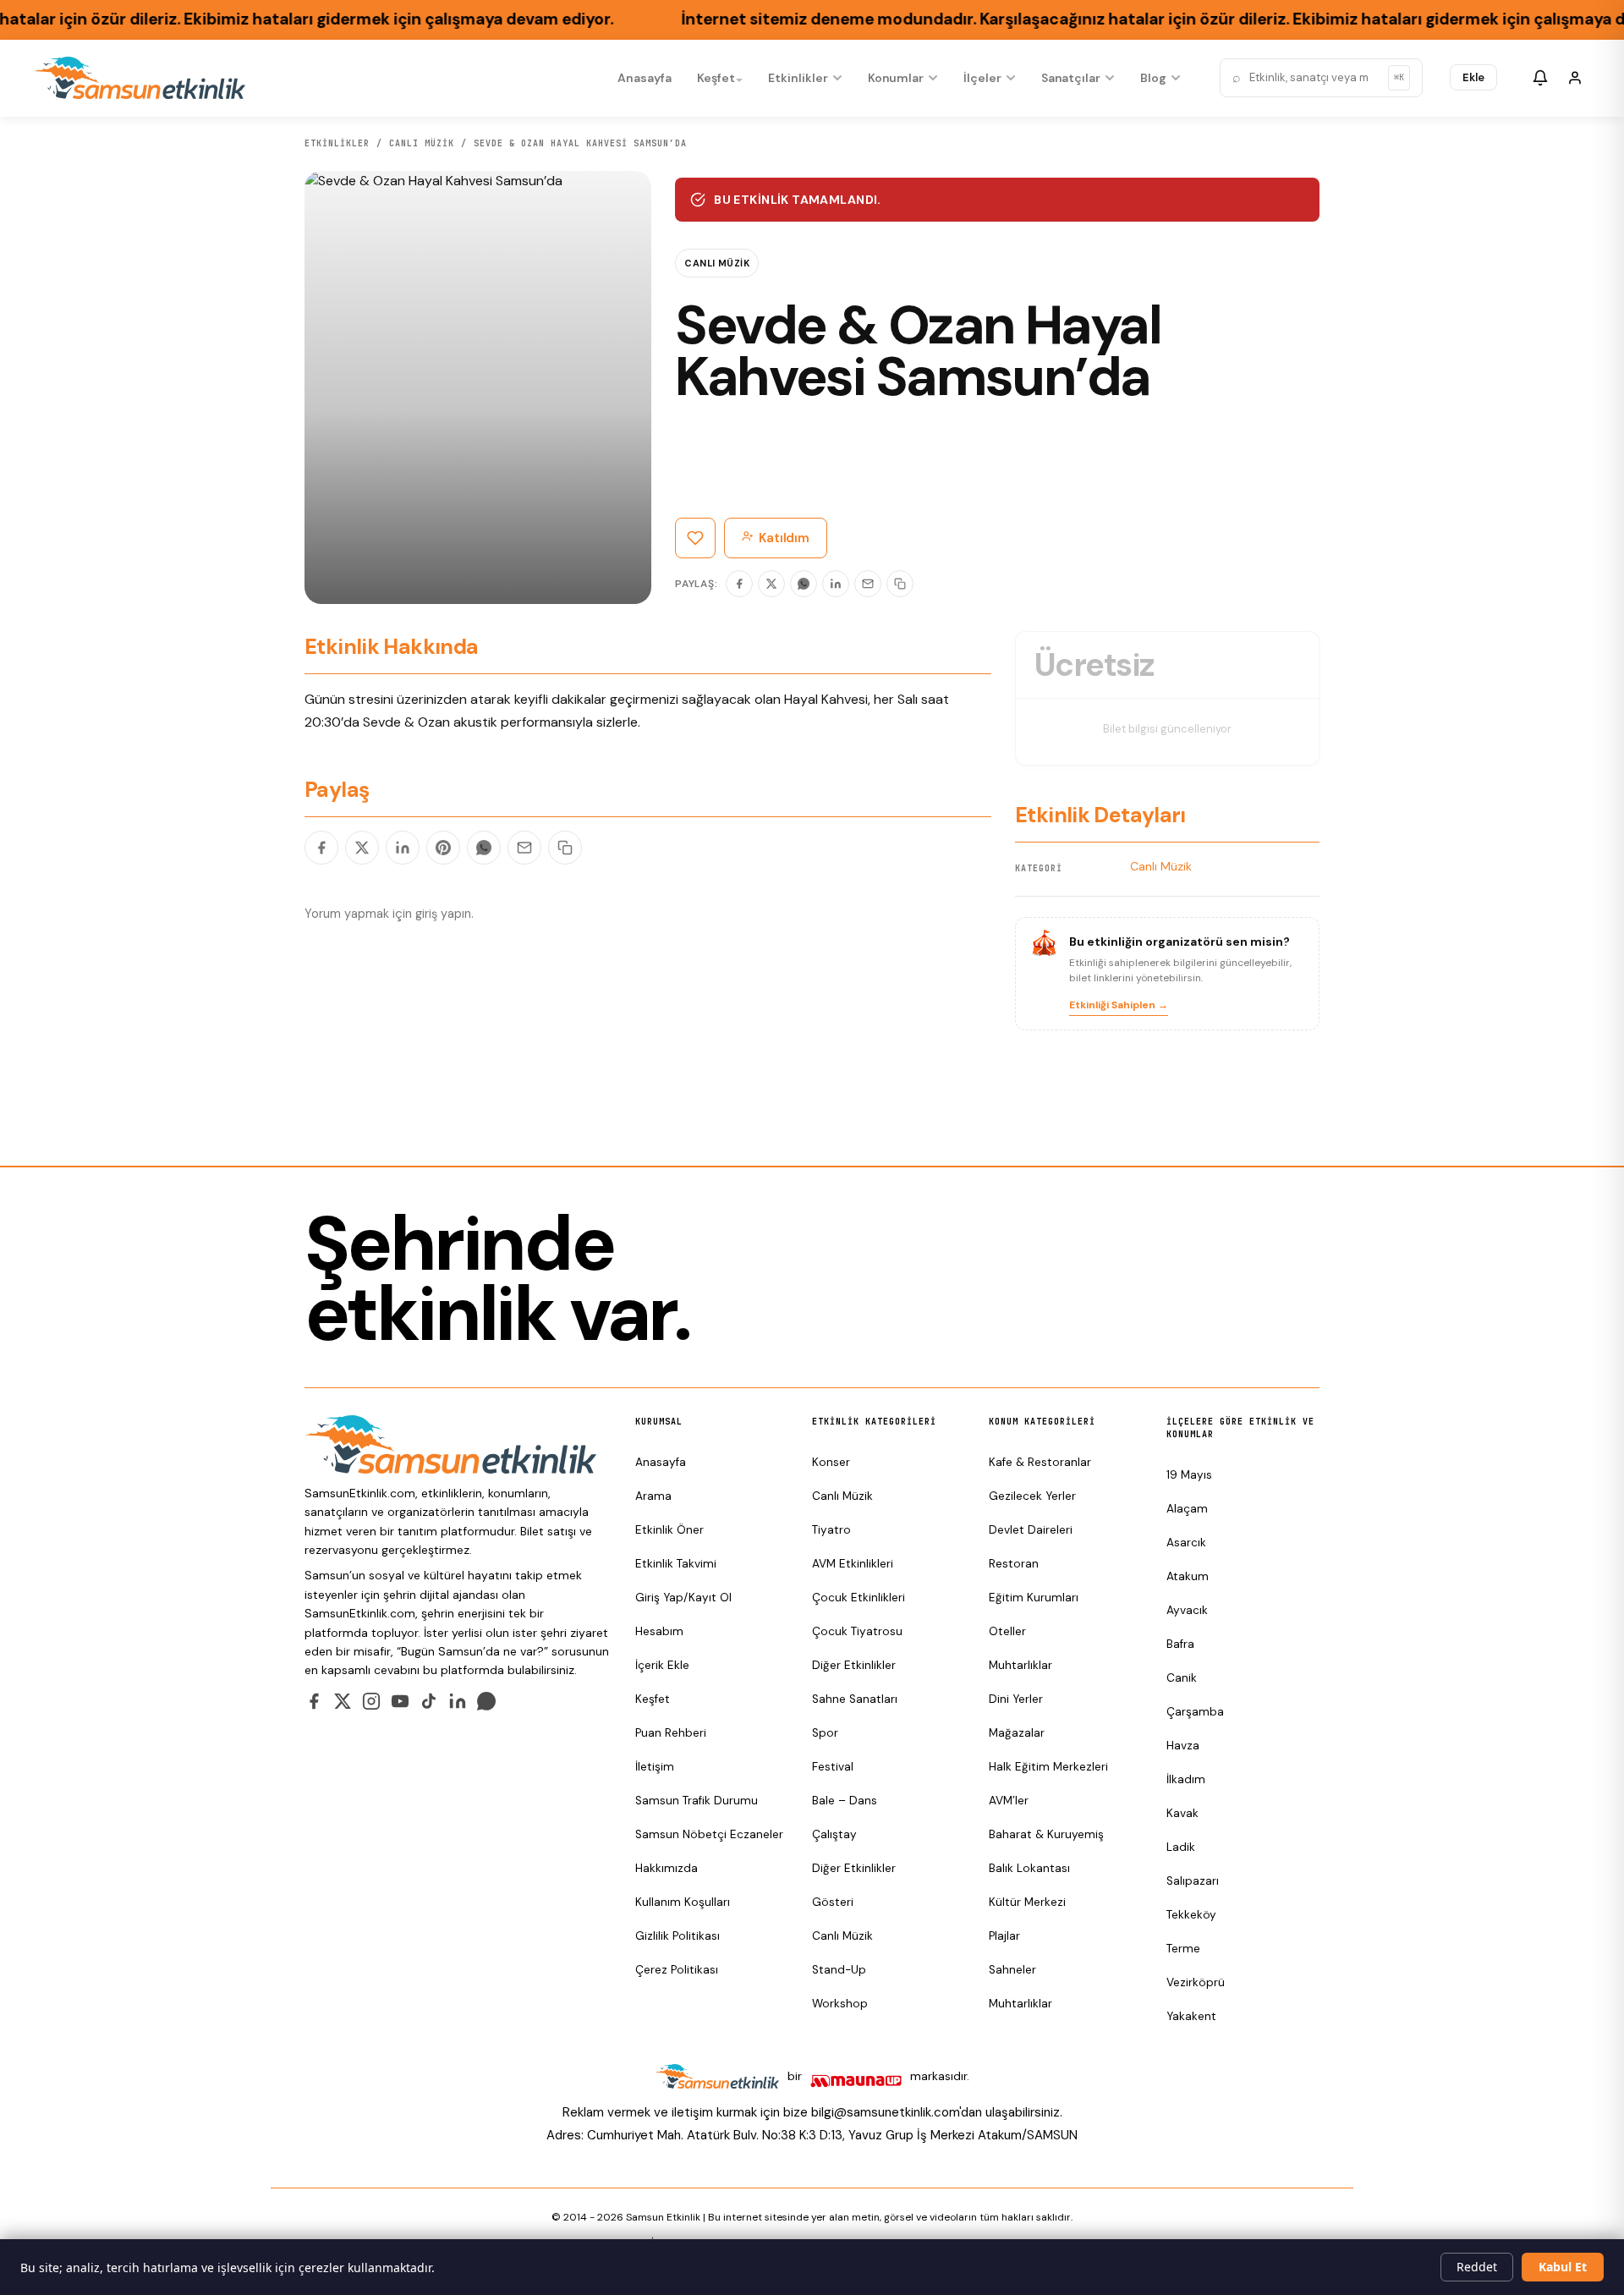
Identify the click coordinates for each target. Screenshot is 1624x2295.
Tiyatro (831, 1530)
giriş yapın (443, 914)
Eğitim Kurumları (1034, 1598)
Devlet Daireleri (1031, 1530)
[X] (771, 584)
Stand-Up (839, 1970)
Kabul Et (1563, 2267)
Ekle (1473, 77)
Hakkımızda (667, 1868)
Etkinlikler (798, 78)
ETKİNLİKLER (337, 143)
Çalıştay (834, 1834)
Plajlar (1004, 1936)
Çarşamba (1195, 1712)
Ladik (1181, 1847)
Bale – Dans (845, 1801)
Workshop (840, 2004)
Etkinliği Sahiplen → (1119, 1005)
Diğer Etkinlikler (854, 1665)
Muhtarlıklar (1020, 1665)
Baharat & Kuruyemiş (1046, 1834)
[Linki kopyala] (900, 584)
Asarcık (1186, 1543)
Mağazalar (1017, 1733)
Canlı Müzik (422, 143)
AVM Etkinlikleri (853, 1564)
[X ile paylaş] (362, 848)
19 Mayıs (1189, 1475)
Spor (825, 1733)
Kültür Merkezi (1027, 1902)
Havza (1183, 1746)
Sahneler (1012, 1970)
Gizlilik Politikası (678, 1936)
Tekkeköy (1191, 1915)
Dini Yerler (1016, 1699)
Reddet (1477, 2267)
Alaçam (1187, 1509)
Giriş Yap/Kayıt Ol (683, 1598)
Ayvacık (1187, 1610)
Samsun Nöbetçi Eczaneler (709, 1834)
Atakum (1188, 1576)
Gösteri (833, 1902)
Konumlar (896, 78)
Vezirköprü (1196, 1982)
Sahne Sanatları (855, 1699)
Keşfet (716, 78)
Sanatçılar (1071, 78)
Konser (831, 1462)
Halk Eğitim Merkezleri (1048, 1767)
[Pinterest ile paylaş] (443, 848)
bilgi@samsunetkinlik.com (885, 2112)
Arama (653, 1496)
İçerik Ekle (662, 1665)
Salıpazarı (1193, 1881)
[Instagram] (371, 1701)
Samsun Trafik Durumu (697, 1801)
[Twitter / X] (343, 1701)
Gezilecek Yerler (1032, 1496)
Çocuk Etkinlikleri (859, 1598)
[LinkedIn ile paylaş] (403, 848)
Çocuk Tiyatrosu (857, 1631)
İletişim (655, 1767)
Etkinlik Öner (669, 1530)
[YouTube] (400, 1701)
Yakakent (1191, 2016)
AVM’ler (1009, 1801)
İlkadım (1186, 1779)
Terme (1183, 1949)
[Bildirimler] (1540, 78)
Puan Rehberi (671, 1733)
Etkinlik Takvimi (676, 1564)
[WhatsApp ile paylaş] (484, 848)
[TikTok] (429, 1701)
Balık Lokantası (1029, 1868)
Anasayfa (644, 78)
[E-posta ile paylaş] (524, 848)
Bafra (1180, 1644)
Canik (1182, 1678)
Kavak (1182, 1813)
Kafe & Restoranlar (1040, 1462)
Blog (1153, 78)
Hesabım (659, 1631)
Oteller (1007, 1631)
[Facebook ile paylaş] (321, 848)
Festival (833, 1767)
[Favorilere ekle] (695, 538)
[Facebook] (739, 584)
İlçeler (982, 78)
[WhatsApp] (804, 584)
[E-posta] (868, 584)
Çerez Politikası (677, 1970)
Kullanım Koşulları (683, 1902)
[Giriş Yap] (1575, 78)
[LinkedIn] (836, 584)
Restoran (1014, 1564)
